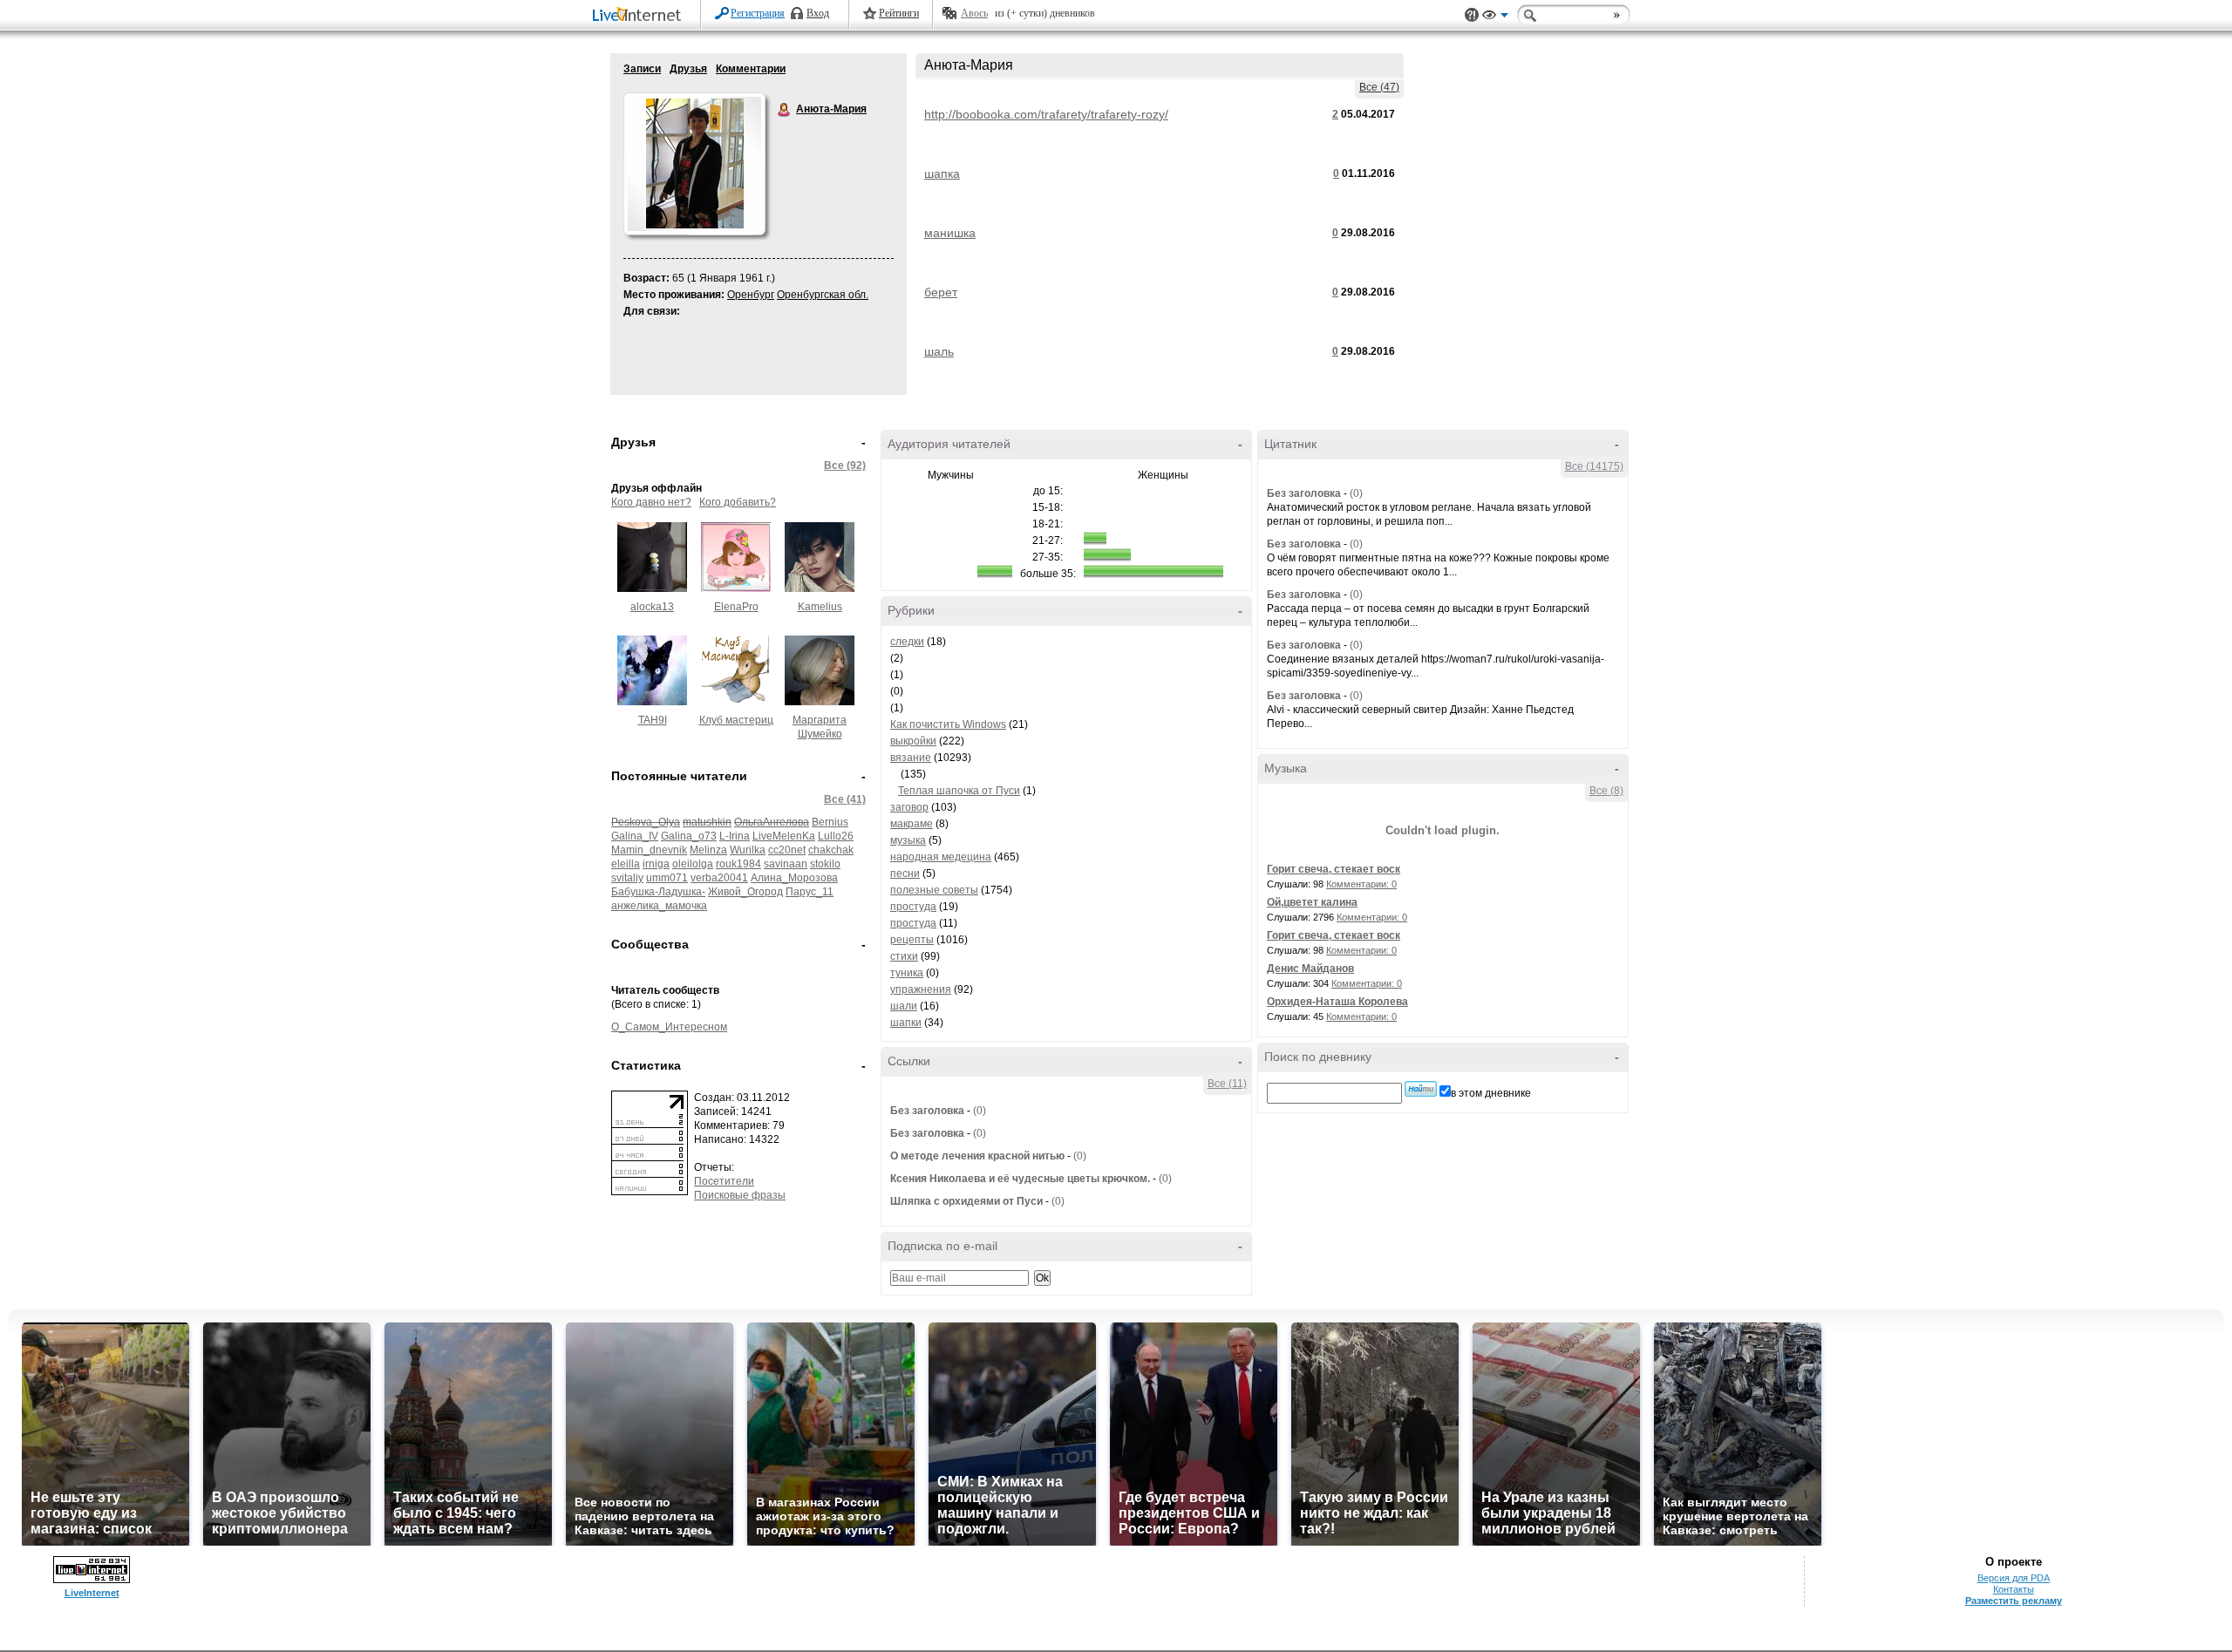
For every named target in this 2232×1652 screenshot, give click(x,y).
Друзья (688, 69)
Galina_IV (635, 836)
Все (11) (1227, 1084)
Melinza (708, 850)
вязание (911, 758)
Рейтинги (899, 13)
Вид (1495, 17)
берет (941, 292)
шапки (906, 1023)
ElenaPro (736, 607)
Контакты (2014, 1589)
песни (905, 874)
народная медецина (941, 857)
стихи (904, 956)
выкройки (913, 741)
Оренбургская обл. (823, 295)
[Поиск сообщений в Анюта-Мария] (1421, 1089)
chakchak (831, 850)
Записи (642, 69)
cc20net (787, 850)
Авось (974, 13)
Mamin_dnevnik (649, 850)
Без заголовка (927, 1111)
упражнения (921, 989)
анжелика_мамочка (659, 906)
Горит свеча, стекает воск (1334, 869)
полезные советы (934, 890)
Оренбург (751, 295)
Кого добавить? (738, 502)
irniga (656, 864)
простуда (913, 907)
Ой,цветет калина (1312, 902)
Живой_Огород (745, 892)
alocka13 (652, 607)
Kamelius (820, 607)
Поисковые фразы (740, 1195)
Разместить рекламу (2014, 1601)
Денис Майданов (1310, 969)
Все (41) (845, 799)
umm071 (667, 878)
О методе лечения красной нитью (977, 1156)
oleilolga (693, 864)
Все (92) (845, 466)
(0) (980, 1111)
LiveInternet (640, 16)
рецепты (912, 940)
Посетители (724, 1181)
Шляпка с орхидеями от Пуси (966, 1201)
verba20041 (719, 878)
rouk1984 (738, 864)
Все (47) (1379, 87)
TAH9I (653, 720)
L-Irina (735, 836)
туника (907, 973)
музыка (908, 840)
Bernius (830, 822)
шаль (939, 351)
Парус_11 (810, 892)
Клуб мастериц (736, 720)
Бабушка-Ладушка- (658, 892)
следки (907, 642)
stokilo (825, 864)
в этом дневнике (1491, 1093)
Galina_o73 (689, 836)
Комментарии (751, 69)
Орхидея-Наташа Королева (1337, 1002)
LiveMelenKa (784, 836)
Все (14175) (1594, 466)
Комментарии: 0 (1361, 884)
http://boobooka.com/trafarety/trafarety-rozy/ (1046, 114)
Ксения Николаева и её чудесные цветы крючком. (1020, 1179)
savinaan (786, 864)
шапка (942, 173)
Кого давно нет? (651, 502)
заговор (909, 807)
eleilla (626, 864)
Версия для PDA (2014, 1578)
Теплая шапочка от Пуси (959, 791)
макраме (912, 824)
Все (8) (1606, 791)
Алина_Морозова (794, 878)
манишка (950, 233)
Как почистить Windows (948, 724)
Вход (818, 13)
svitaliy (627, 878)
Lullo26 (836, 836)
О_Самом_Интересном (669, 1027)
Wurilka (748, 850)
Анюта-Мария (785, 110)
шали (904, 1006)
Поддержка (1472, 15)
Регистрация (758, 13)
